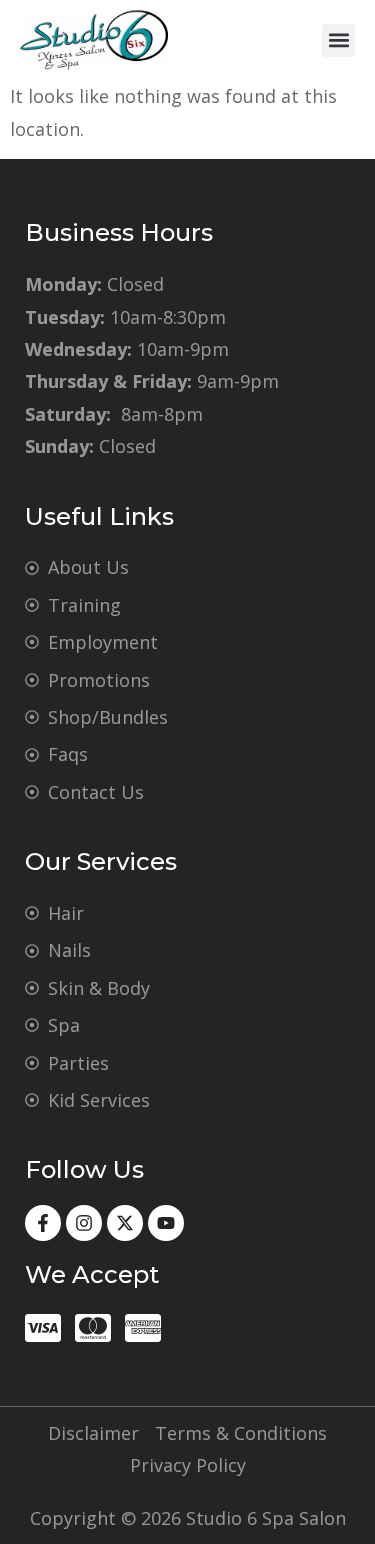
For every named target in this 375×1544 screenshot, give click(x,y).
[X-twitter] (125, 1223)
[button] (338, 40)
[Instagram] (84, 1223)
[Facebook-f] (43, 1223)
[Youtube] (166, 1223)
